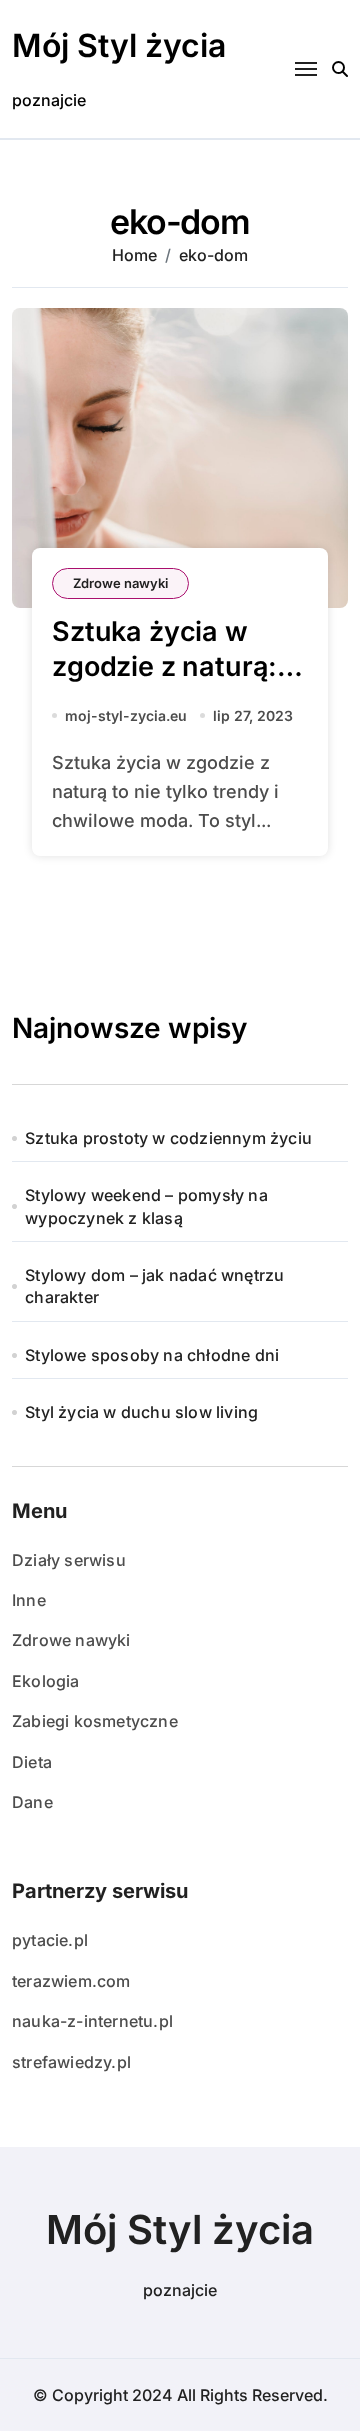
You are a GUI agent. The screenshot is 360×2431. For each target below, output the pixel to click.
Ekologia (46, 1681)
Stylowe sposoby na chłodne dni (152, 1355)
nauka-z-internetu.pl (92, 2021)
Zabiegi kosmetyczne (95, 1721)
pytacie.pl (50, 1940)
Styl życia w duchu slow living (141, 1412)
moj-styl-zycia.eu (126, 715)
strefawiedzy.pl (71, 2062)
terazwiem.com (71, 1981)
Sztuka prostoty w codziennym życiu (168, 1138)
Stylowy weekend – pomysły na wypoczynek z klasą (146, 1206)
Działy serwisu (69, 1560)
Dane (32, 1802)
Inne (29, 1600)
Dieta (32, 1762)
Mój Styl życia (119, 45)
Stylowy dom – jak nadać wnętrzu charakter (154, 1286)
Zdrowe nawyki (120, 583)
